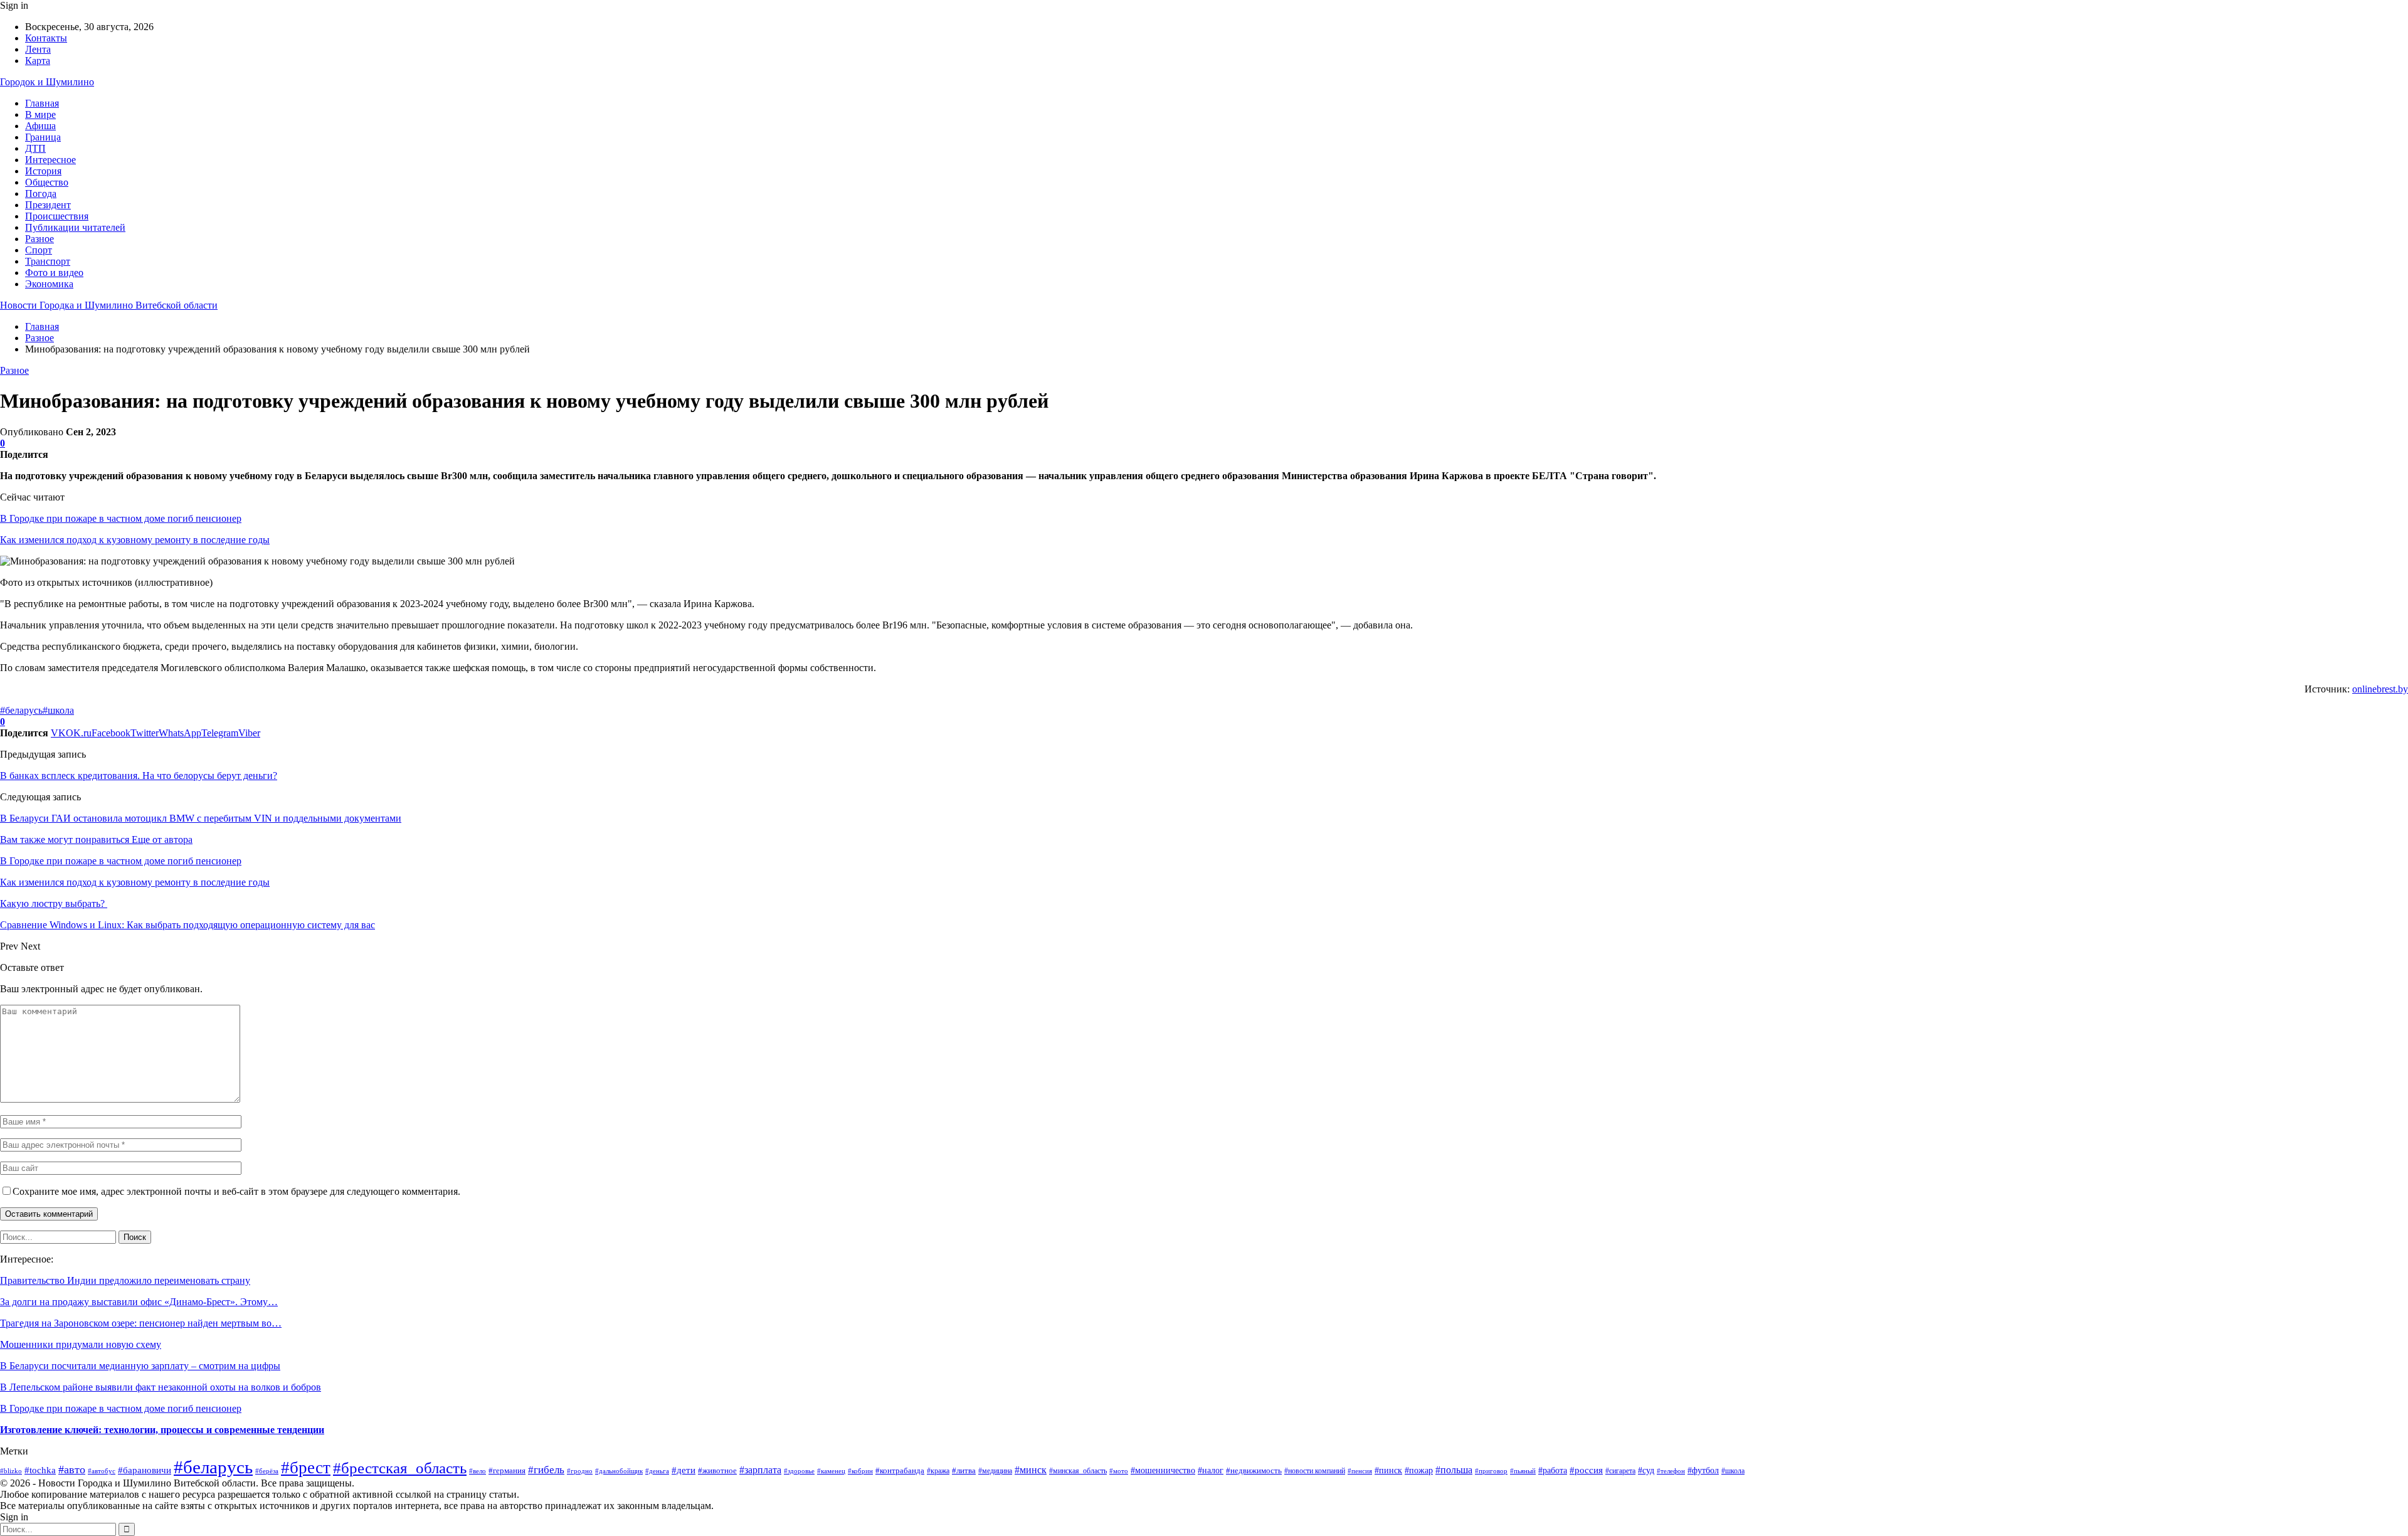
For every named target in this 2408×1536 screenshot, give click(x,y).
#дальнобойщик (619, 1471)
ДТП (35, 148)
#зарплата (760, 1470)
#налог (1211, 1470)
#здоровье (799, 1471)
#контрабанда (900, 1470)
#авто (72, 1470)
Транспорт (48, 261)
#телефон (1671, 1471)
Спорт (39, 250)
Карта (38, 61)
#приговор (1491, 1471)
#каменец (831, 1471)
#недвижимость (1254, 1470)
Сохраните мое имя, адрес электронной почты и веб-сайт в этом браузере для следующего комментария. (236, 1191)
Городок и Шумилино (47, 82)
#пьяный (1523, 1471)
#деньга (657, 1471)
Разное (40, 239)
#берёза (267, 1471)
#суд (1646, 1470)
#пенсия (1360, 1471)
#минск (1031, 1470)
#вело (478, 1471)
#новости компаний (1315, 1471)
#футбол (1703, 1470)
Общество (47, 182)
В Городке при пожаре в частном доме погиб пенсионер (121, 518)
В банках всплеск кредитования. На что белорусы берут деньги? (139, 776)
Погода (41, 193)
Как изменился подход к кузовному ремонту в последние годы (135, 540)
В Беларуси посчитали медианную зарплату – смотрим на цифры (140, 1366)
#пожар (1419, 1470)
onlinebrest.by (2380, 689)
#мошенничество (1163, 1470)
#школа (58, 710)
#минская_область (1078, 1471)
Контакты (46, 38)
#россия (1586, 1470)
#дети (684, 1470)
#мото (1119, 1471)
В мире (40, 114)
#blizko (11, 1471)
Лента (38, 49)
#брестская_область (400, 1468)
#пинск (1388, 1470)
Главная (42, 103)
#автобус (102, 1471)
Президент (48, 205)
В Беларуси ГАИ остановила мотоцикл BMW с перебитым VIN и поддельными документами (201, 818)
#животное (717, 1470)
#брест (306, 1468)
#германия (507, 1470)
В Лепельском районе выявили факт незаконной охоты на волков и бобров (161, 1387)
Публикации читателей (75, 227)
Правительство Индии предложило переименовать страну (125, 1280)
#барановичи (145, 1470)
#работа (1553, 1470)
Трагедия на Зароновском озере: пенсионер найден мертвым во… (141, 1323)
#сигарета (1620, 1471)
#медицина (995, 1471)
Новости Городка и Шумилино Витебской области (109, 305)
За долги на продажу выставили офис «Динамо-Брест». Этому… (139, 1302)
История (43, 171)
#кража (938, 1471)
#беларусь (21, 710)
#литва (964, 1470)
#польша (1454, 1470)
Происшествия (57, 216)
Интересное (50, 160)
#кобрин (860, 1471)
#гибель (546, 1470)
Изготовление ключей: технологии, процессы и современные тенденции (162, 1430)
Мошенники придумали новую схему (81, 1344)
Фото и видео (54, 273)
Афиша (40, 126)
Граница (43, 137)
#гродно (580, 1471)
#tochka (40, 1470)
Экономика (49, 284)
